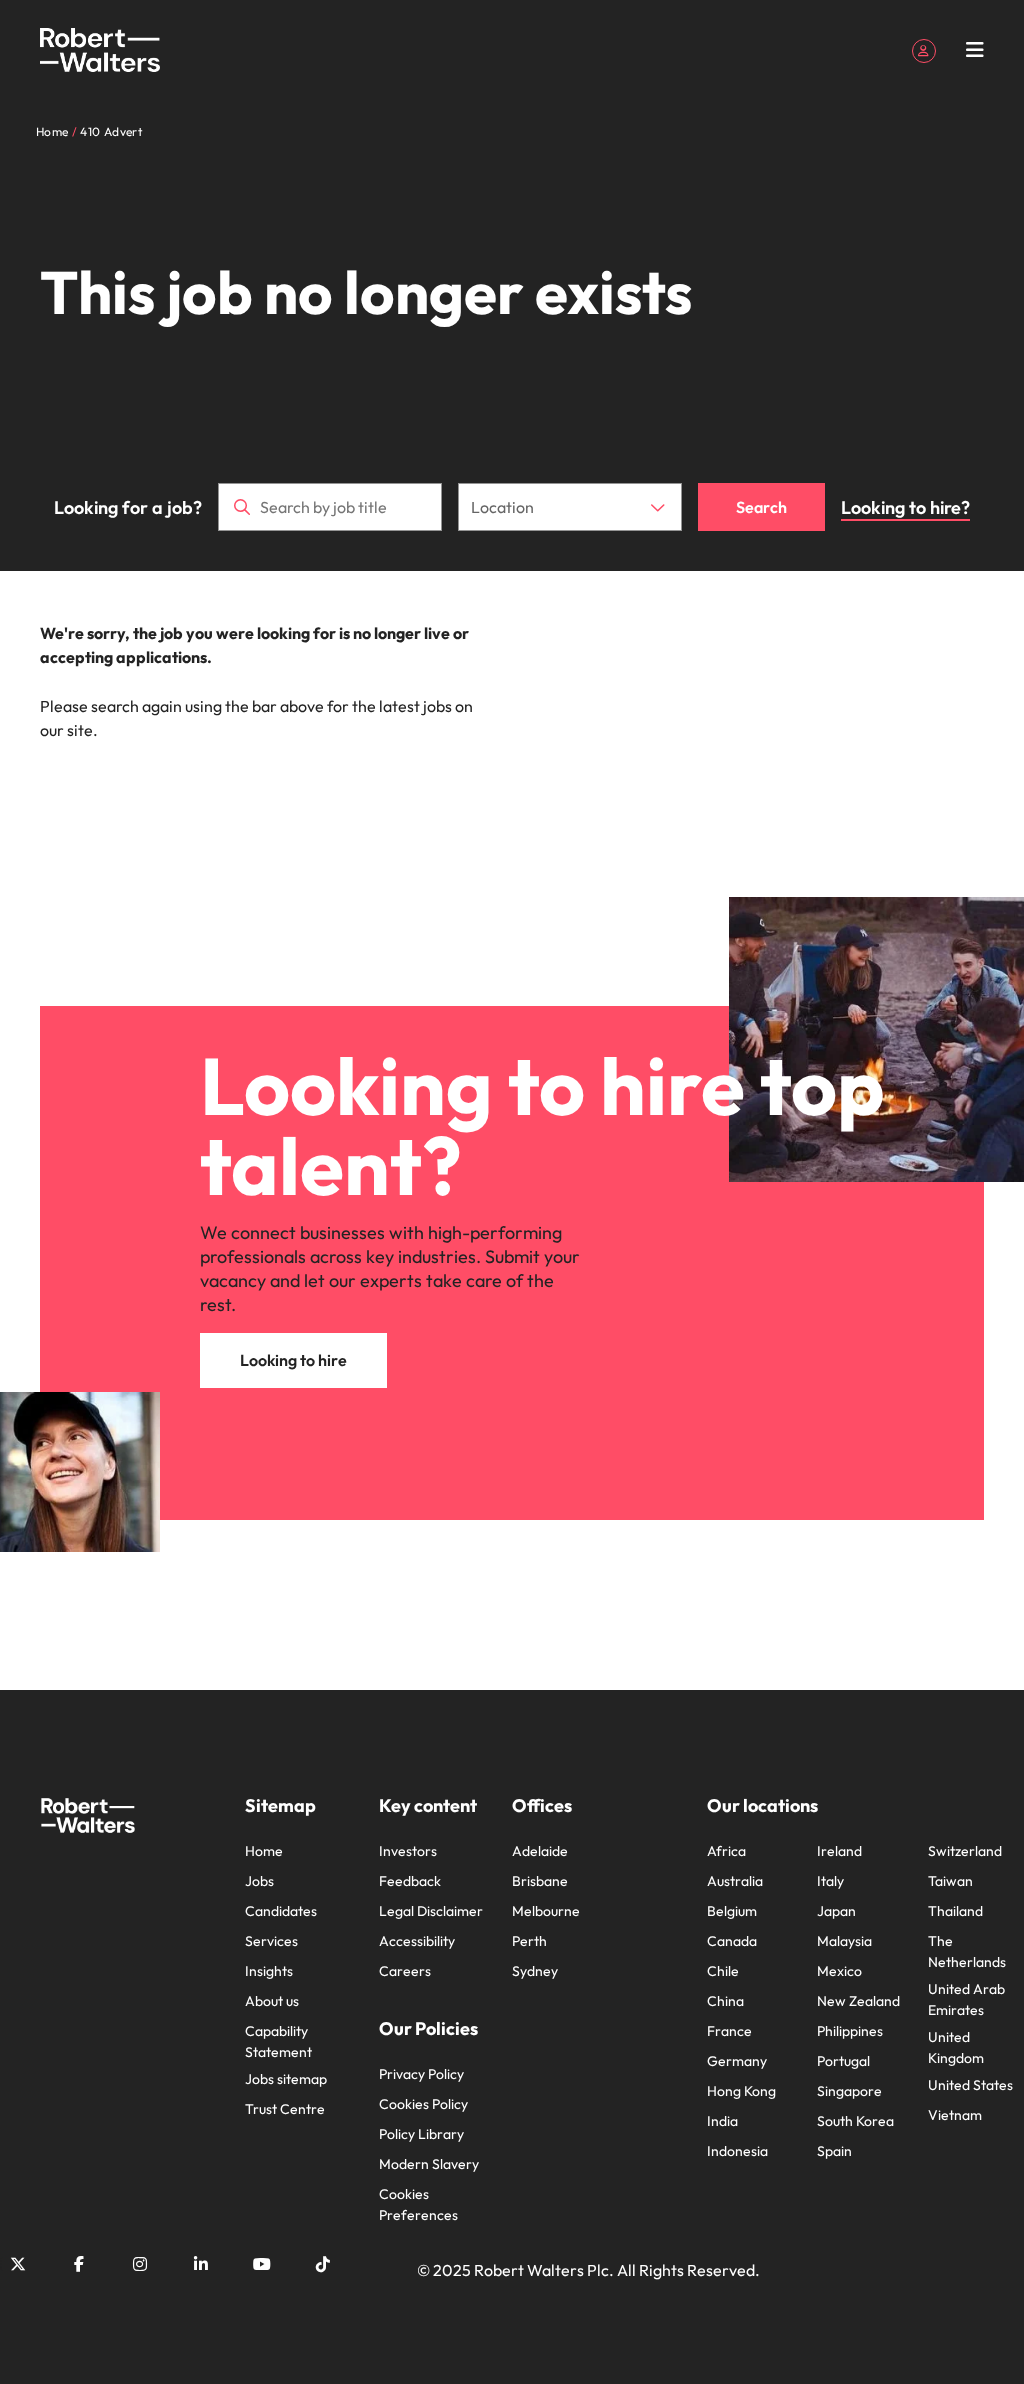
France (729, 2031)
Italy (830, 1881)
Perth (529, 1941)
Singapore (849, 2091)
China (725, 2001)
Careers (405, 1971)
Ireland (839, 1851)
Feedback (410, 1881)
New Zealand (858, 2001)
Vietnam (955, 2115)
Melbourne (546, 1911)
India (722, 2121)
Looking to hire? (905, 507)
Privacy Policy (421, 2074)
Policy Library (421, 2134)
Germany (737, 2061)
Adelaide (540, 1851)
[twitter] (18, 2264)
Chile (723, 1971)
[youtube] (262, 2264)
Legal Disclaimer (431, 1911)
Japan (836, 1911)
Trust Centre (285, 2109)
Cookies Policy (423, 2104)
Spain (834, 2151)
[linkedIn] (201, 2264)
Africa (726, 1851)
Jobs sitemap (286, 2079)
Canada (732, 1941)
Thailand (955, 1911)
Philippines (850, 2031)
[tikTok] (323, 2264)
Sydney (535, 1971)
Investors (408, 1851)
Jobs (259, 1881)
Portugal (843, 2061)
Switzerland (965, 1851)
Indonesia (737, 2151)
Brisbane (540, 1881)
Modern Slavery (429, 2164)
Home (264, 1851)
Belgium (732, 1911)
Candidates (281, 1911)
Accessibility (417, 1941)
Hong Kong (741, 2091)
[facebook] (79, 2264)
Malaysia (844, 1941)
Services (271, 1941)
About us (272, 2001)
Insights (269, 1971)
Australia (735, 1881)
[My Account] (924, 49)
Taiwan (950, 1881)
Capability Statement (278, 2041)
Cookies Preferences (418, 2204)
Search (761, 507)
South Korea (855, 2121)
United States (970, 2085)
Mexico (839, 1971)
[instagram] (140, 2264)
